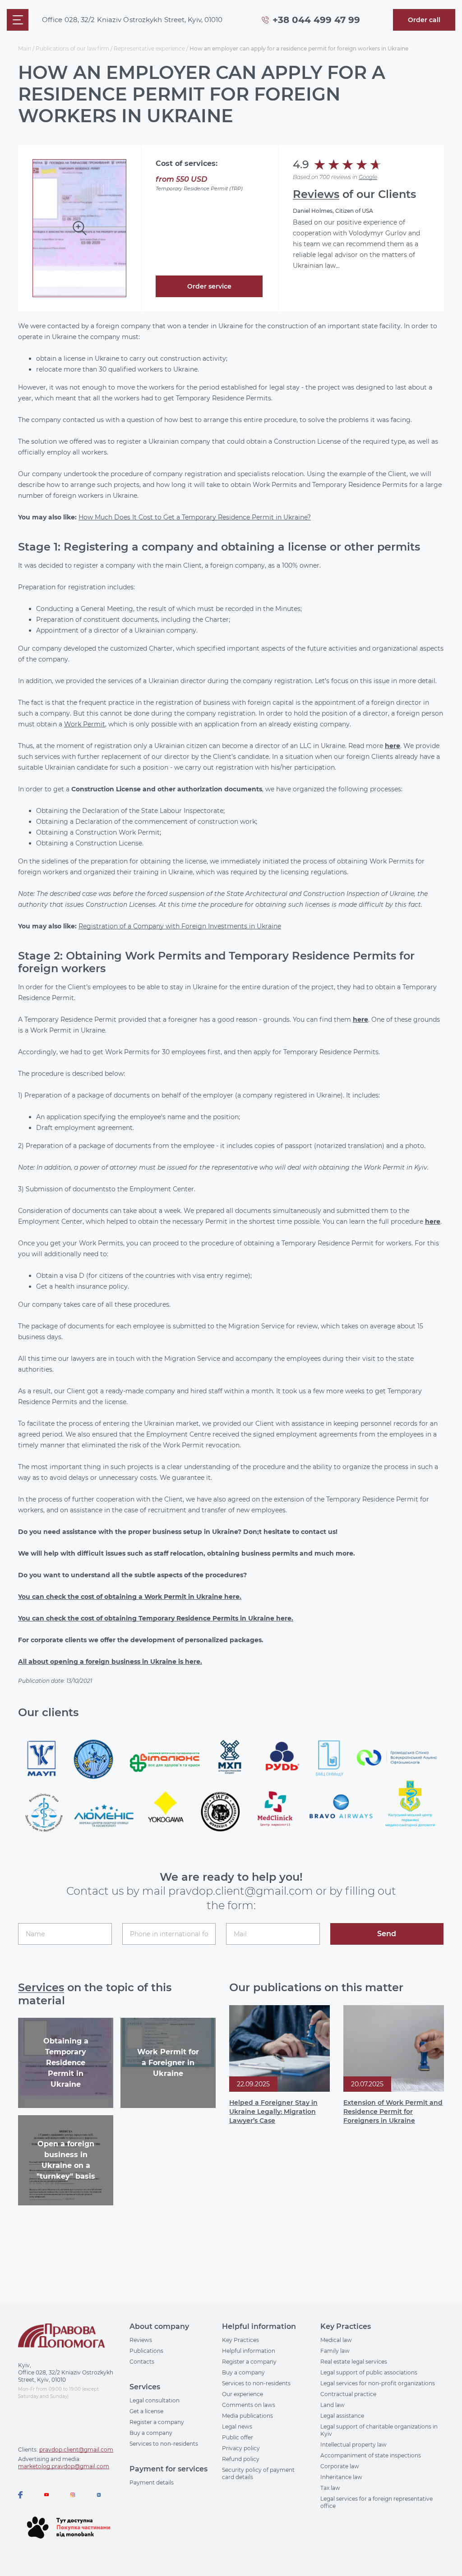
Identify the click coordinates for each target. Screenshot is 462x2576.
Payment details (152, 2482)
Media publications (247, 2416)
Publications (146, 2351)
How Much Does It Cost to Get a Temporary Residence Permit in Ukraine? (195, 517)
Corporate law (340, 2466)
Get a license (146, 2411)
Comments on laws (249, 2405)
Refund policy (241, 2459)
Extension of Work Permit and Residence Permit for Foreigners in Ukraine (393, 2112)
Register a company (157, 2422)
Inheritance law (341, 2477)
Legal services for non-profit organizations (378, 2383)
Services (41, 1987)
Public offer (238, 2437)
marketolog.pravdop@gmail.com (64, 2466)
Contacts (142, 2362)
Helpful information (249, 2351)
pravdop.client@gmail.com (76, 2450)
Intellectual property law (353, 2445)
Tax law (330, 2488)
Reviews (316, 194)
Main (25, 48)
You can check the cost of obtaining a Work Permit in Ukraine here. (130, 1597)
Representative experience (149, 48)
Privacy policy (241, 2448)
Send (387, 1934)
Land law (333, 2405)
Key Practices (240, 2340)
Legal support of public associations (369, 2372)
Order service (209, 286)
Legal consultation (155, 2400)
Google (368, 177)
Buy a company (151, 2433)
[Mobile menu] (18, 20)
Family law (335, 2351)
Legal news (237, 2427)
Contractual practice (348, 2394)
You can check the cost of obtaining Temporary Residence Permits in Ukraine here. (156, 1618)
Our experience (243, 2394)
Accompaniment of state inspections (371, 2455)
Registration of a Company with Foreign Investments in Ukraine (180, 926)
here (393, 746)
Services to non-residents (164, 2444)
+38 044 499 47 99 (316, 20)
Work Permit (85, 724)
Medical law (336, 2340)
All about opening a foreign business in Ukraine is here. (110, 1662)
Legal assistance (342, 2416)
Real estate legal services (354, 2362)
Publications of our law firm (72, 48)
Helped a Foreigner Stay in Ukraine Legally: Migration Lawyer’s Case (273, 2112)
